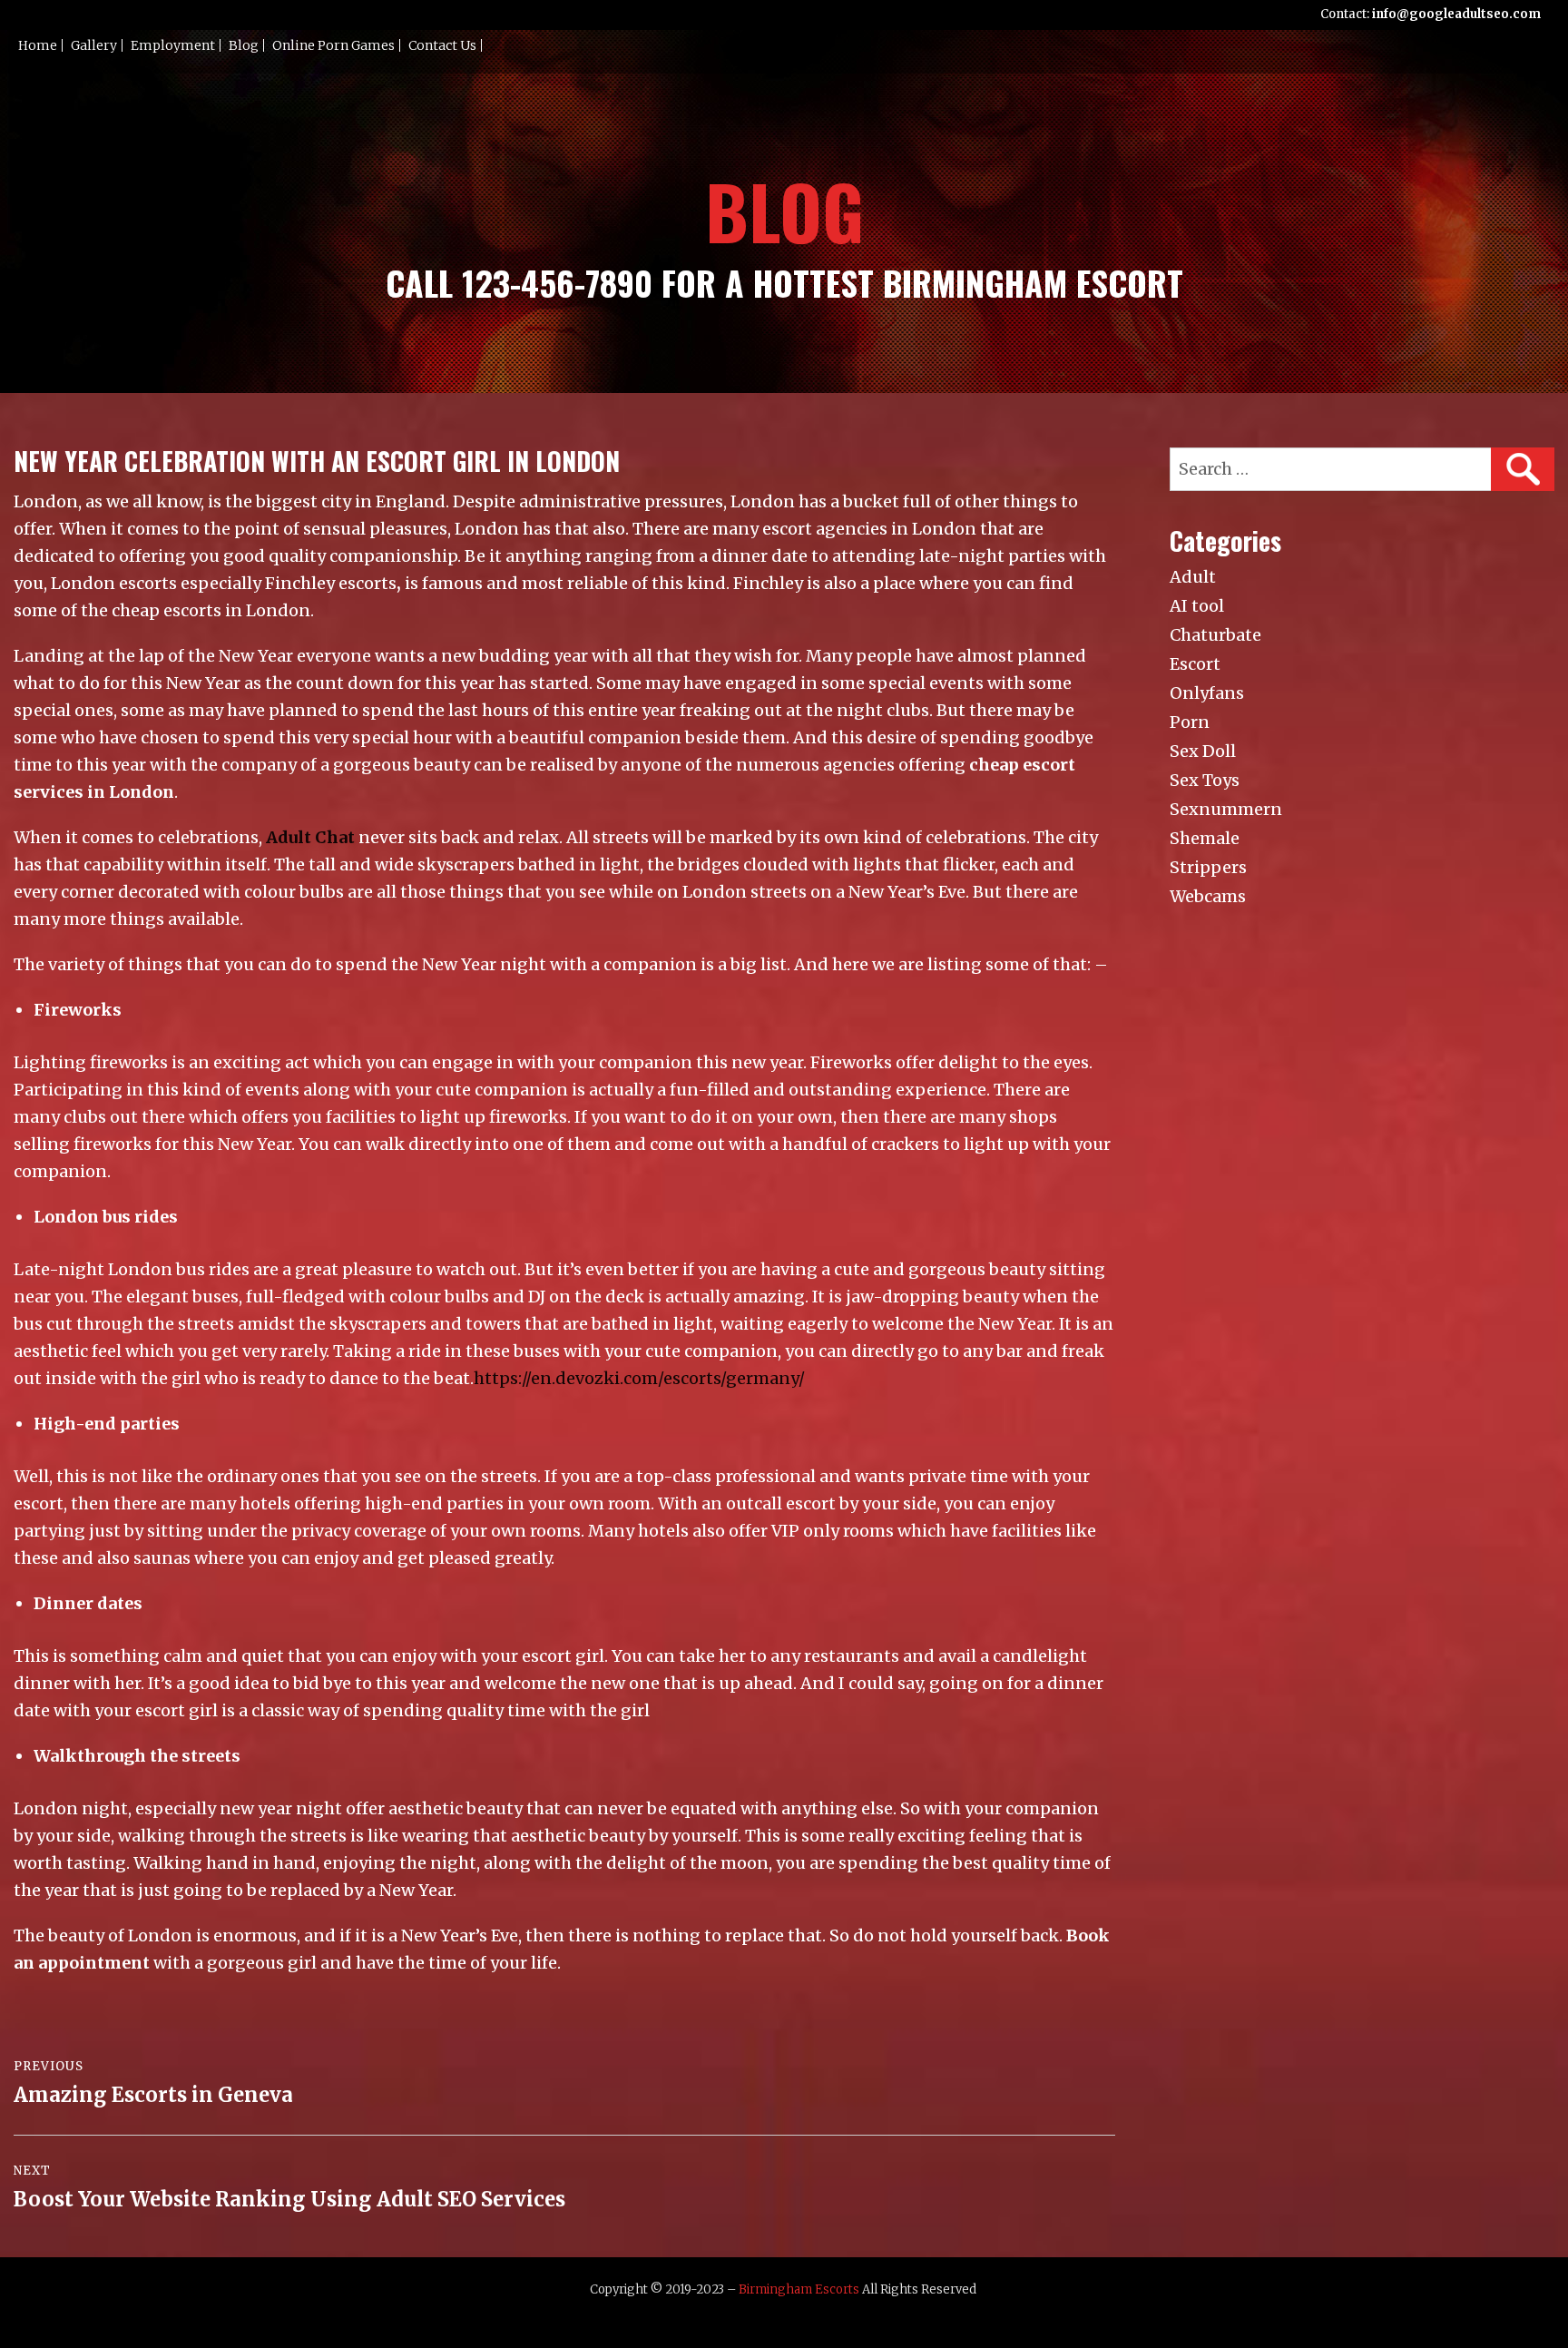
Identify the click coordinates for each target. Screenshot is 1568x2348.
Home (38, 45)
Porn (1190, 722)
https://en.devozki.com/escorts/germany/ (639, 1378)
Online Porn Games (333, 45)
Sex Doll (1203, 751)
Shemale (1205, 838)
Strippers (1208, 867)
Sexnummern (1226, 809)
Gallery (94, 45)
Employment (173, 45)
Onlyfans (1207, 693)
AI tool (1197, 606)
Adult (1193, 577)
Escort (1195, 664)
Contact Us (442, 45)
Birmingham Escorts (799, 2289)
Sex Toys (1205, 780)
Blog (244, 45)
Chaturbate (1215, 635)
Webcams (1208, 896)
